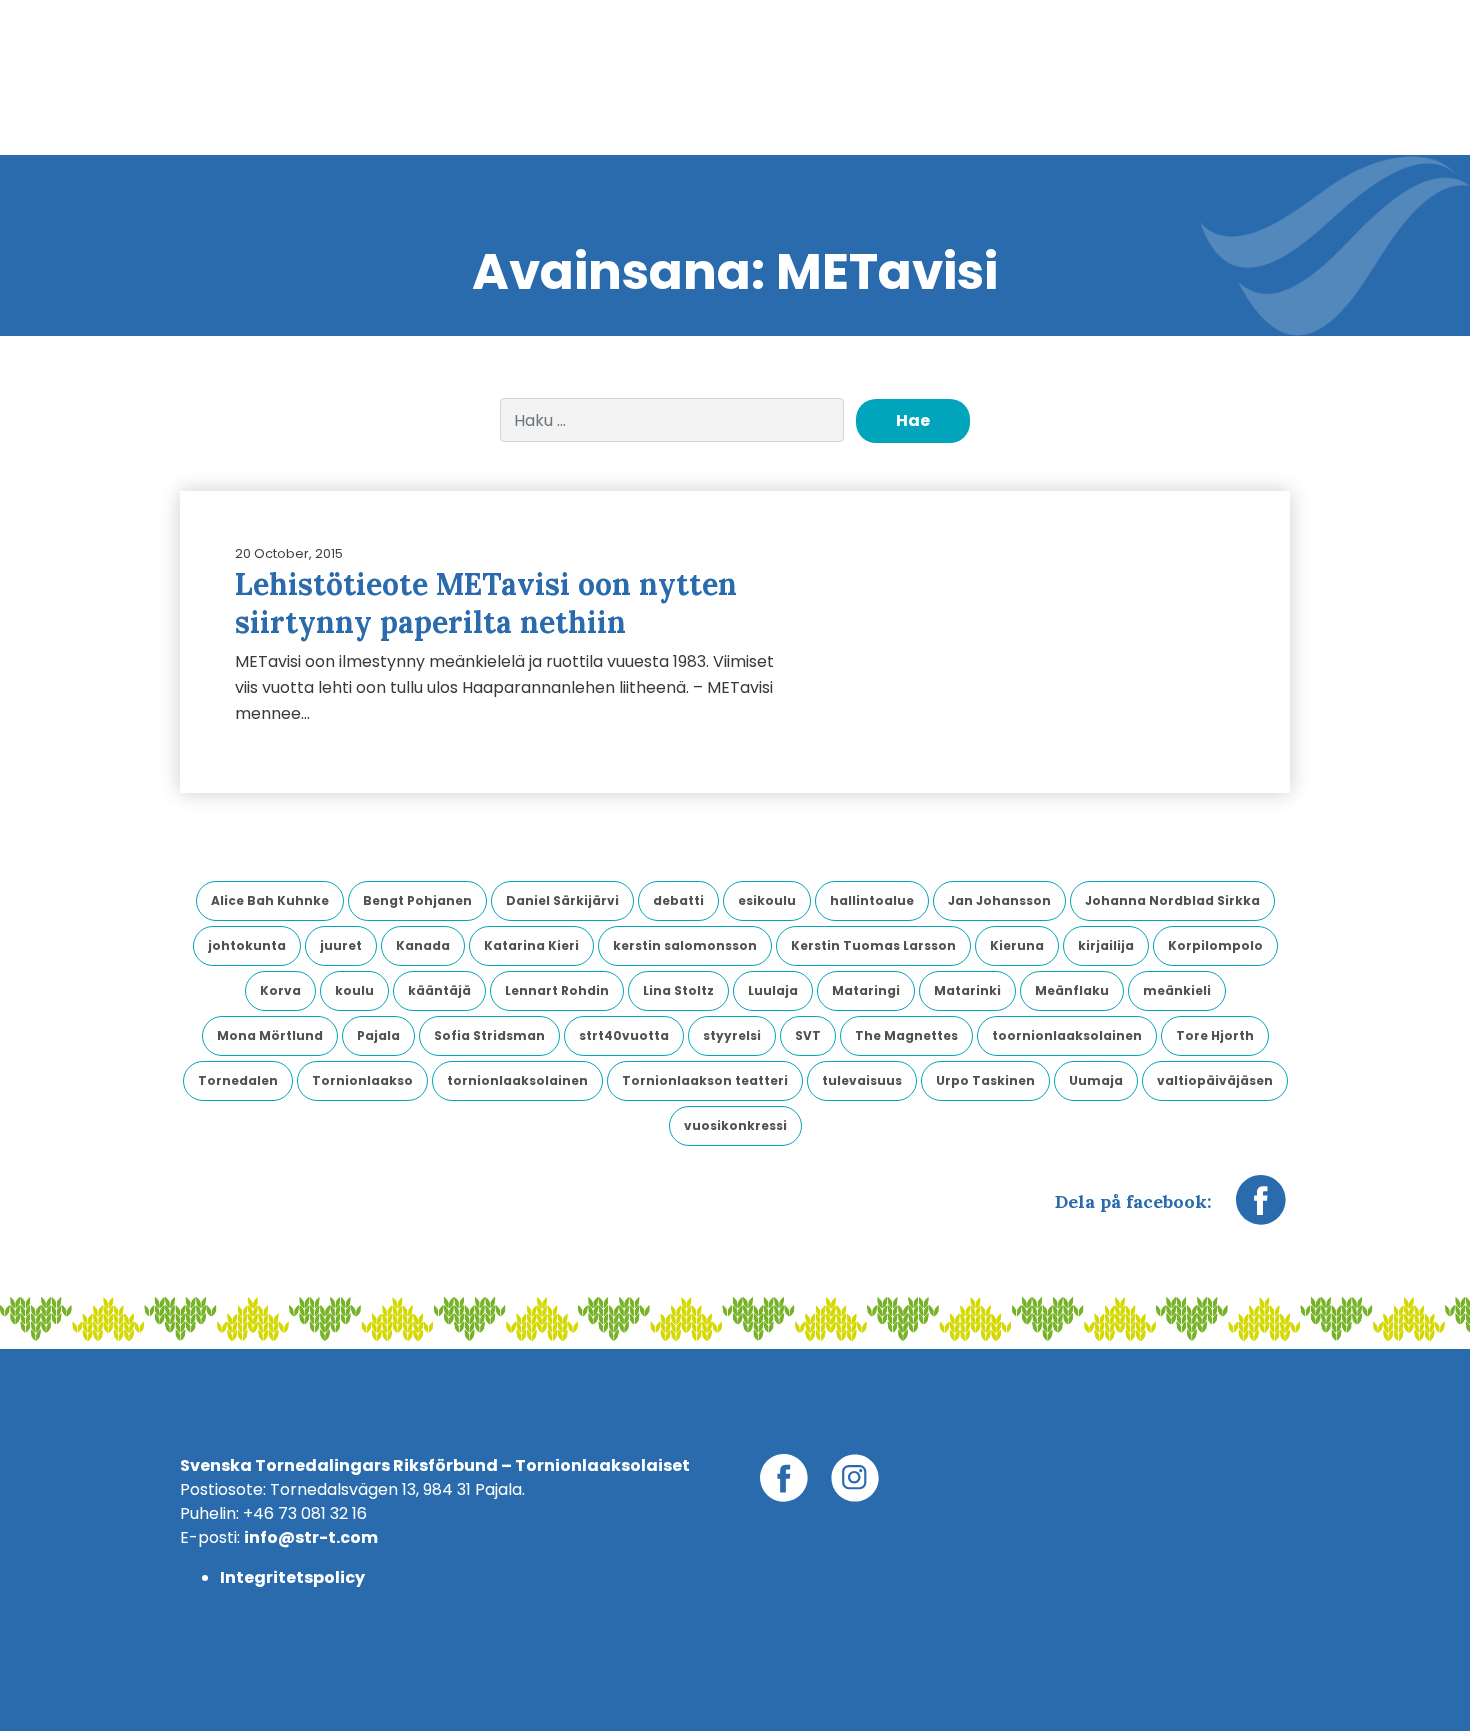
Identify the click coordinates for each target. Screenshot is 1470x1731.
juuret (341, 945)
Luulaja (773, 990)
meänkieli (1177, 990)
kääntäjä (439, 990)
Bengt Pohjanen (417, 900)
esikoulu (767, 900)
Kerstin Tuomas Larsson (873, 945)
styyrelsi (732, 1035)
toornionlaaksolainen (1067, 1035)
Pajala (378, 1035)
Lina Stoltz (678, 990)
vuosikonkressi (735, 1125)
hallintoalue (872, 900)
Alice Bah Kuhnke (270, 900)
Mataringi (866, 990)
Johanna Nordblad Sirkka (1172, 900)
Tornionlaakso (362, 1080)
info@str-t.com (311, 1537)
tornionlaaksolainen (517, 1080)
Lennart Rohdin (557, 990)
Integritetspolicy (292, 1577)
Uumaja (1096, 1080)
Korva (280, 990)
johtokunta (247, 945)
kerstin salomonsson (685, 945)
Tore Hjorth (1215, 1035)
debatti (678, 900)
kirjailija (1106, 945)
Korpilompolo (1215, 945)
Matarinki (967, 990)
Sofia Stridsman (489, 1035)
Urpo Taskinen (985, 1080)
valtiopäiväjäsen (1215, 1080)
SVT (808, 1035)
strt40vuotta (624, 1035)
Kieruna (1017, 945)
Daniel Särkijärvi (562, 900)
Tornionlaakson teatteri (705, 1080)
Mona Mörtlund (270, 1035)
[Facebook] (1261, 1210)
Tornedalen (238, 1080)
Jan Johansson (999, 900)
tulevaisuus (862, 1080)
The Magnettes (906, 1035)
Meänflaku (1072, 990)
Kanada (423, 945)
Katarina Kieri (531, 945)
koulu (354, 990)
